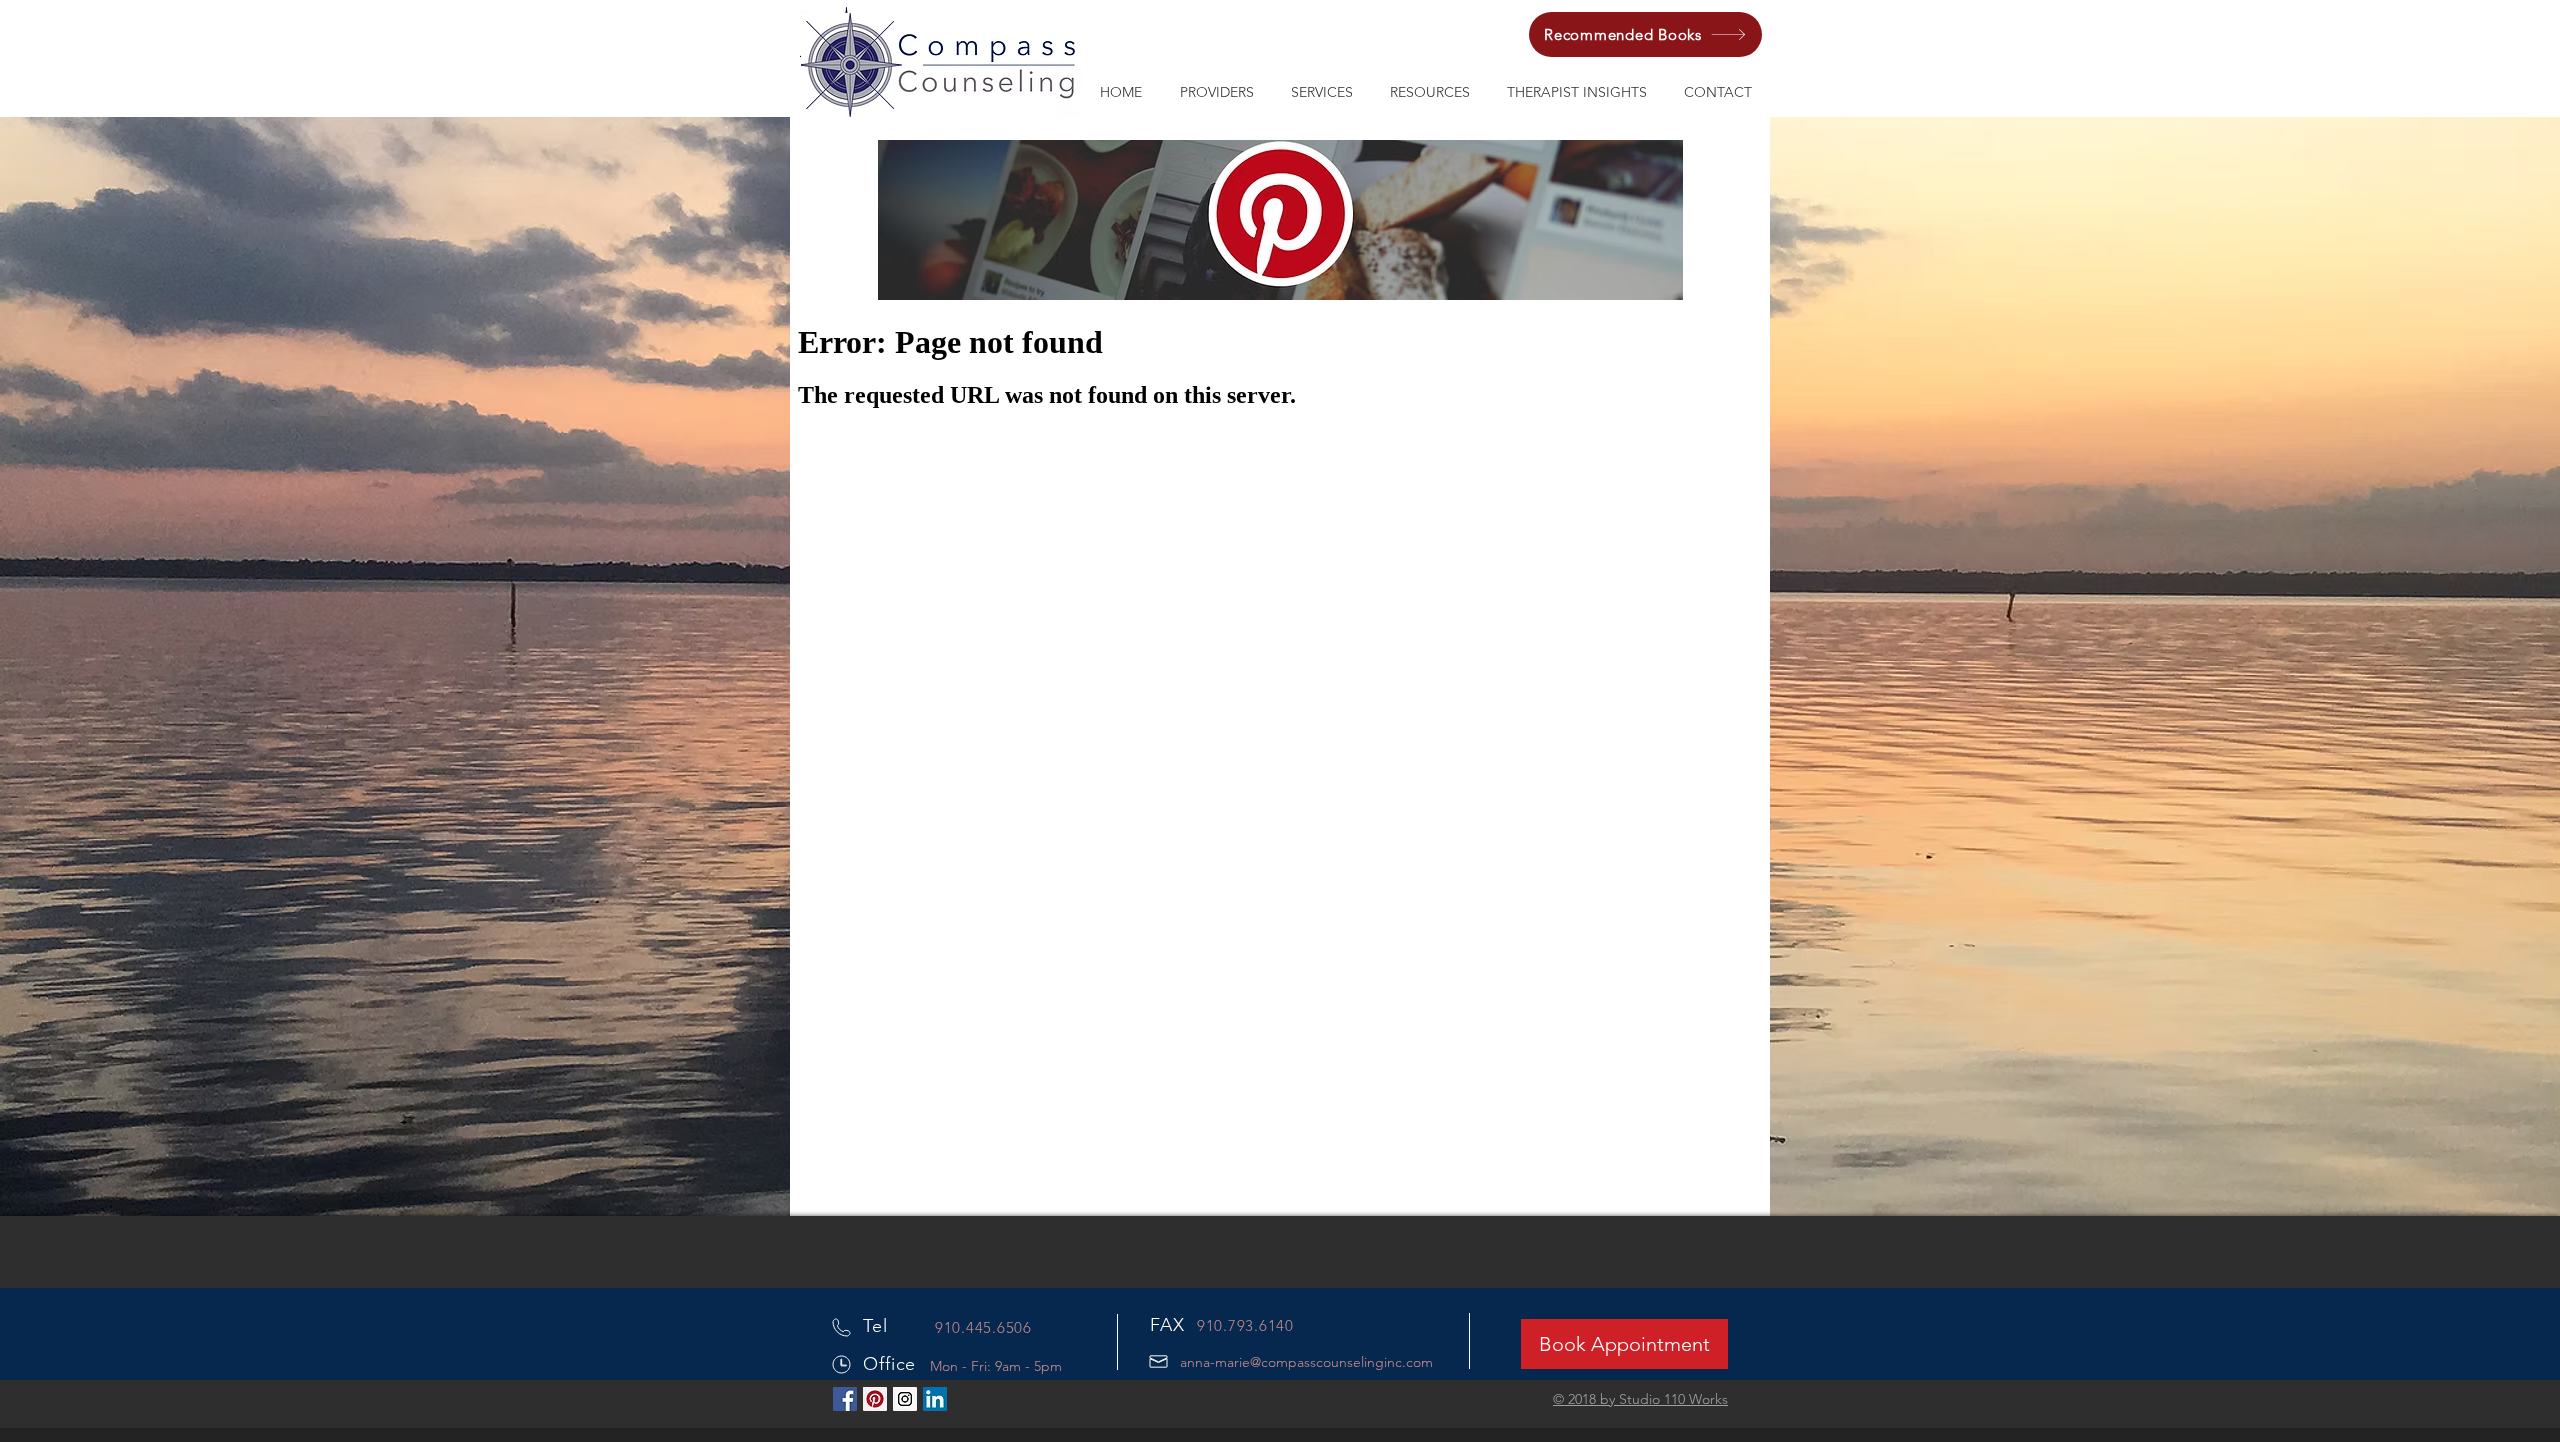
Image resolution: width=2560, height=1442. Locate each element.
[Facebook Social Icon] (845, 1399)
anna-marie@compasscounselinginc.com (1306, 1362)
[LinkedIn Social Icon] (935, 1399)
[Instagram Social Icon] (905, 1399)
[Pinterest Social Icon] (875, 1399)
